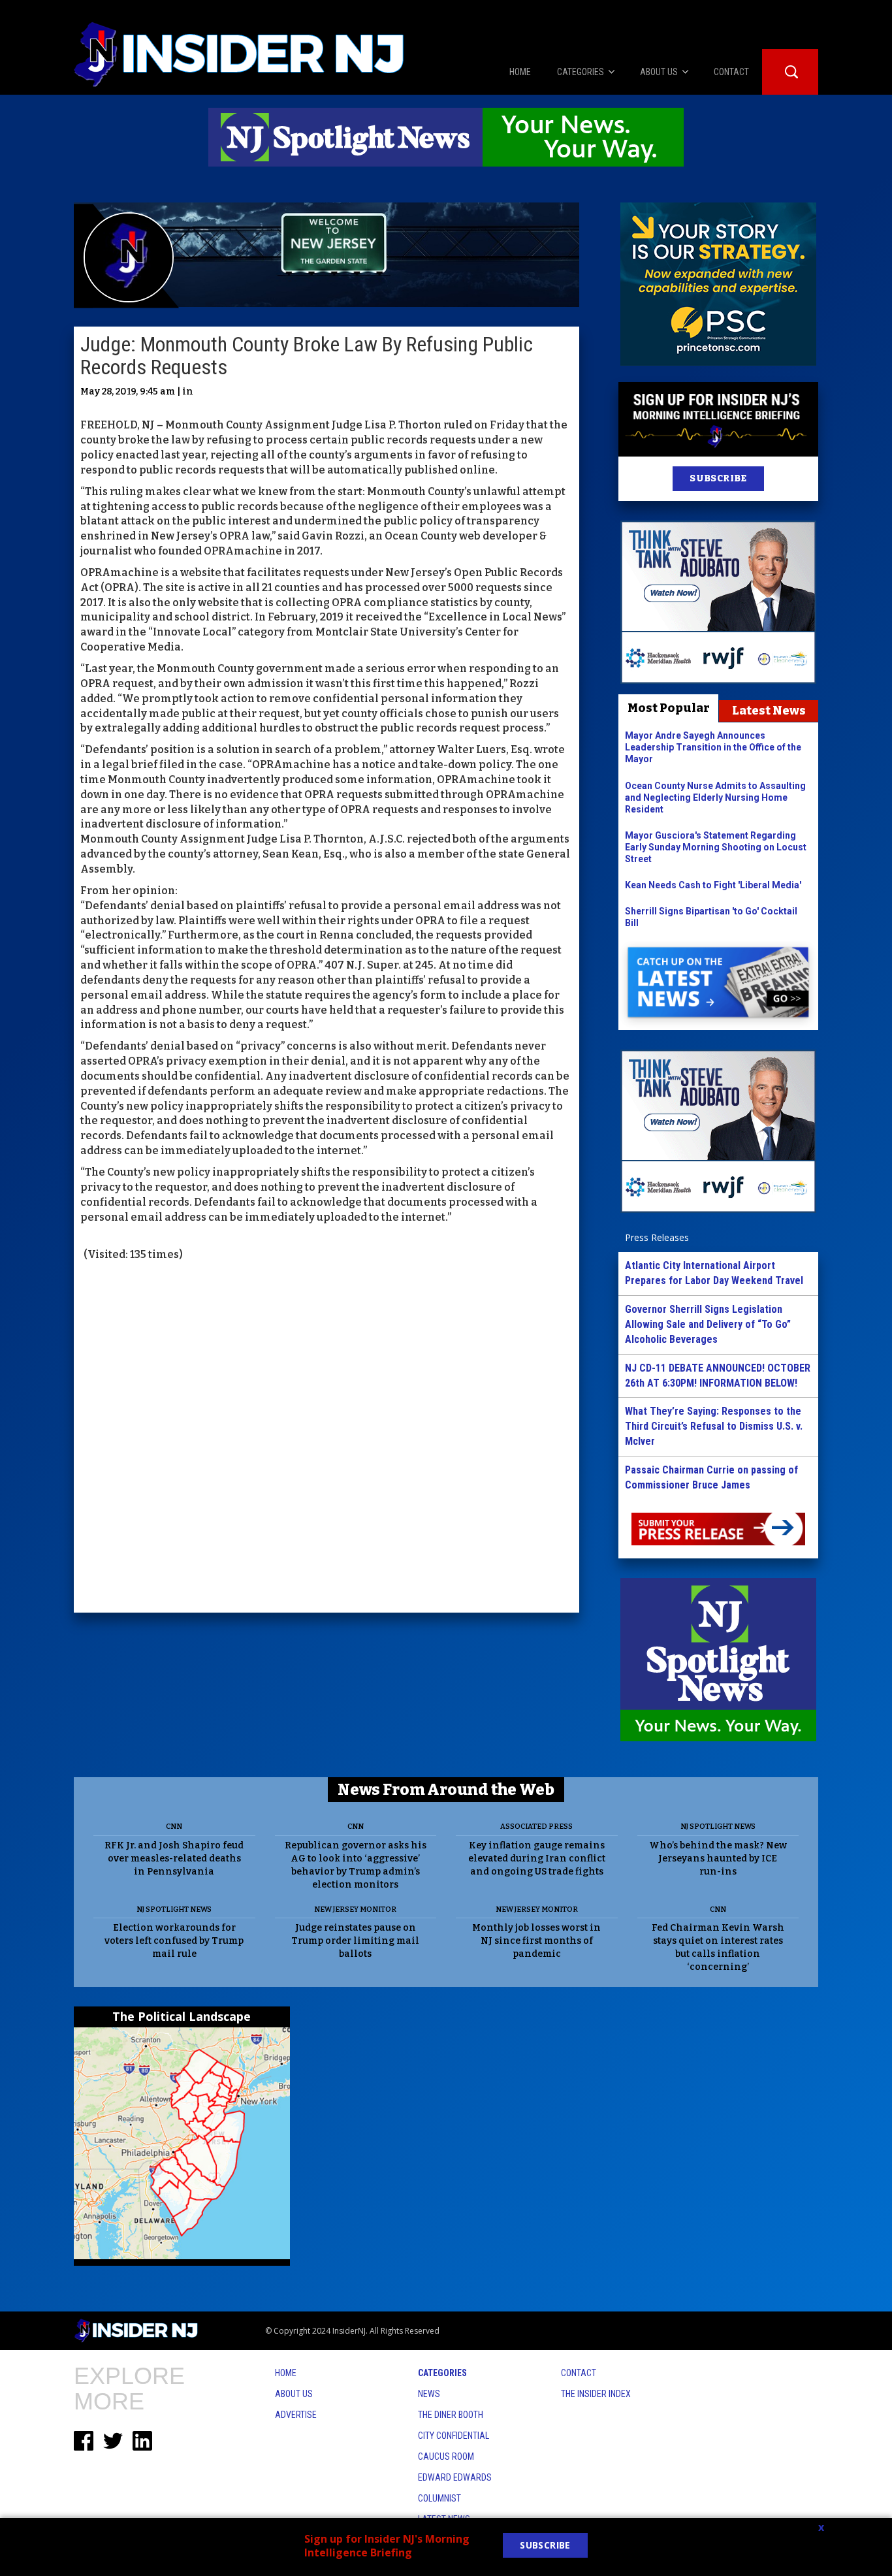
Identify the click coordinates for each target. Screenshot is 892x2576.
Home (286, 2373)
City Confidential (454, 2436)
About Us (294, 2394)
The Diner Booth (451, 2415)
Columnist (439, 2498)
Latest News (769, 711)
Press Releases (657, 1237)
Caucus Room (446, 2456)
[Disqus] (327, 1439)
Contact (579, 2373)
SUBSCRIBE (718, 478)
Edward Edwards (455, 2477)
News (429, 2394)
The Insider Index (596, 2394)
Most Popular (669, 708)
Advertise (296, 2415)
